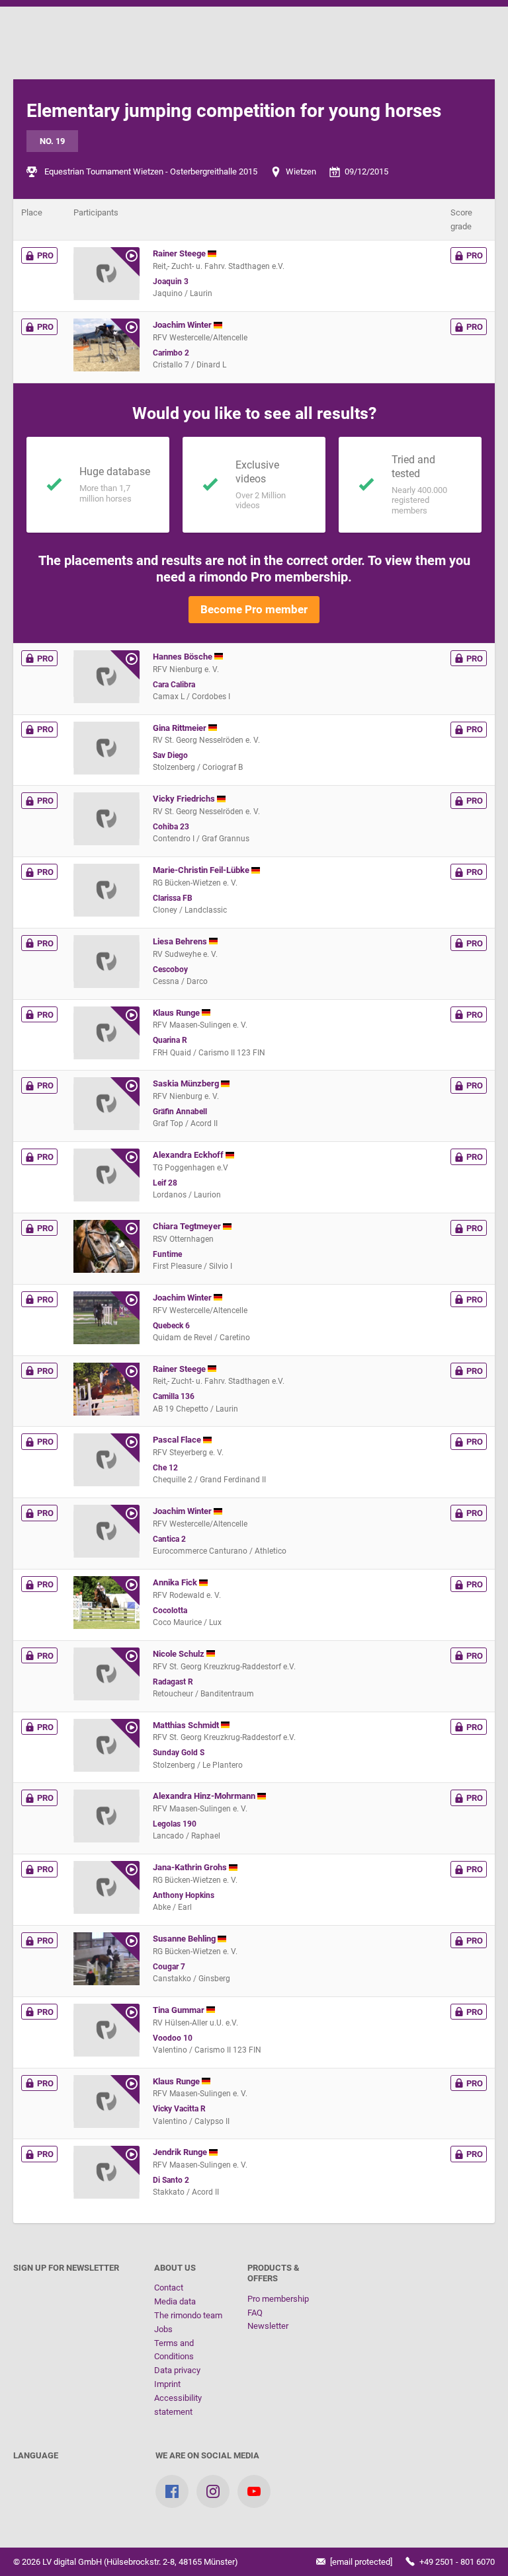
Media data (175, 2301)
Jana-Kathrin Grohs (191, 1867)
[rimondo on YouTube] (254, 2491)
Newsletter (268, 2326)
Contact (169, 2288)
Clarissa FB (173, 898)
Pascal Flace (178, 1440)
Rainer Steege (180, 253)
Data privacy (177, 2370)
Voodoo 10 (173, 2038)
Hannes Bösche (184, 657)
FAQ (255, 2313)
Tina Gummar (180, 2010)
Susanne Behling (185, 1939)
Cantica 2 (169, 1539)
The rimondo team (188, 2315)
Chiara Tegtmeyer (188, 1226)
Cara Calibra (174, 685)
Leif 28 (165, 1183)
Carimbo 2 (171, 353)
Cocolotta (170, 1610)
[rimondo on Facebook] (172, 2491)
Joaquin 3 (171, 282)
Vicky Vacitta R (179, 2109)
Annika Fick (176, 1582)
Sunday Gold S (179, 1753)
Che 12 (165, 1468)
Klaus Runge (177, 1013)
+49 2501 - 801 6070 (456, 2562)
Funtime (167, 1254)
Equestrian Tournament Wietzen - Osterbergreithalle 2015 (151, 171)
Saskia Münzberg (187, 1083)
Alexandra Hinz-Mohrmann (205, 1796)
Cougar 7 (169, 1967)
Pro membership (278, 2299)
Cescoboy (170, 969)
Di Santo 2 (171, 2180)
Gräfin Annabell (180, 1112)
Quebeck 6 (171, 1326)
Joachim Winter (183, 325)
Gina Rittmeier (181, 728)
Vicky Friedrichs (185, 799)
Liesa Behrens (181, 941)
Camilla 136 (174, 1396)
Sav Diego (170, 755)
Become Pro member (254, 609)
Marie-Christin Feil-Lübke (202, 870)
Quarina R (170, 1040)
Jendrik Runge (181, 2152)
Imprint (167, 2384)
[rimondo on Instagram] (213, 2491)
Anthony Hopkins (184, 1895)
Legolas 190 (175, 1824)
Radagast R (173, 1682)
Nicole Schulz (180, 1654)
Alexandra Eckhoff (189, 1155)
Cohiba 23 (171, 827)
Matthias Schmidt (187, 1725)
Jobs (163, 2329)
